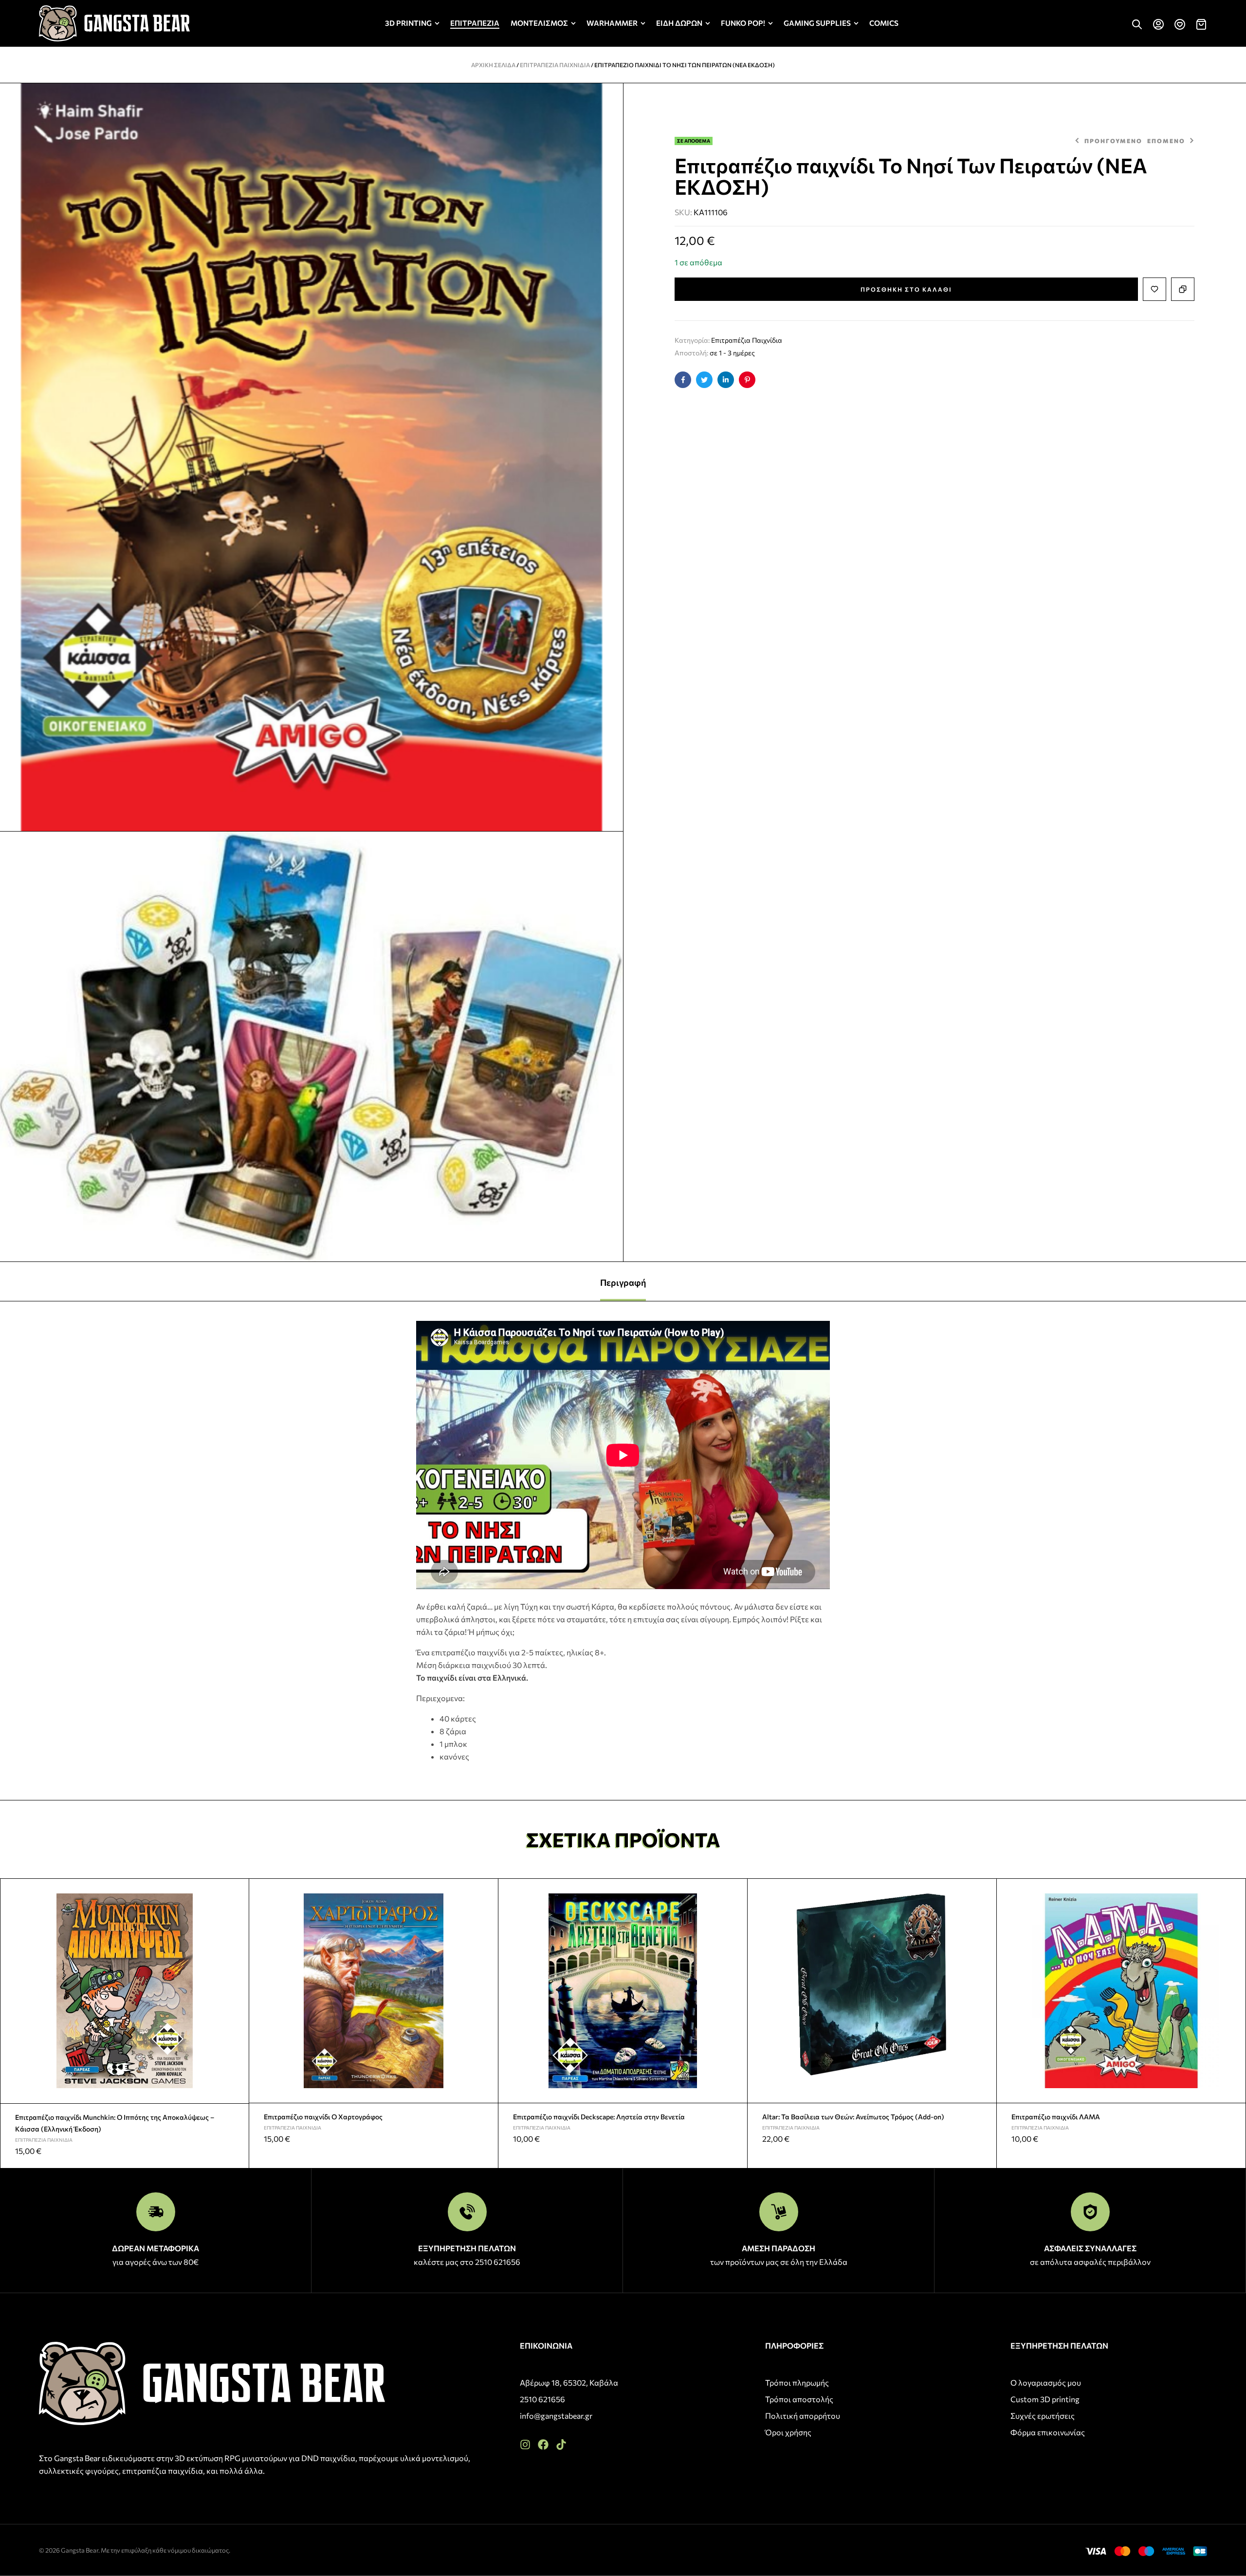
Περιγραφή (623, 1282)
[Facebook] (543, 2445)
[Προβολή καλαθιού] (1201, 24)
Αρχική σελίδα (493, 65)
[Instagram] (525, 2445)
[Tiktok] (561, 2445)
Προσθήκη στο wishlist (1154, 289)
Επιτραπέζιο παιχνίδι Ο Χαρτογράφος (323, 2117)
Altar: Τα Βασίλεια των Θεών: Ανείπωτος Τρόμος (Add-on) (853, 2117)
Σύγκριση (1183, 289)
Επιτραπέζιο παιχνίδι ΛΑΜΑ (1056, 2117)
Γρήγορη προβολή (238, 1913)
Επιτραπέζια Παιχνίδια (555, 65)
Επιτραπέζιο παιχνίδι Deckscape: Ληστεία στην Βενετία (599, 2117)
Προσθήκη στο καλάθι (906, 289)
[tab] (623, 1281)
